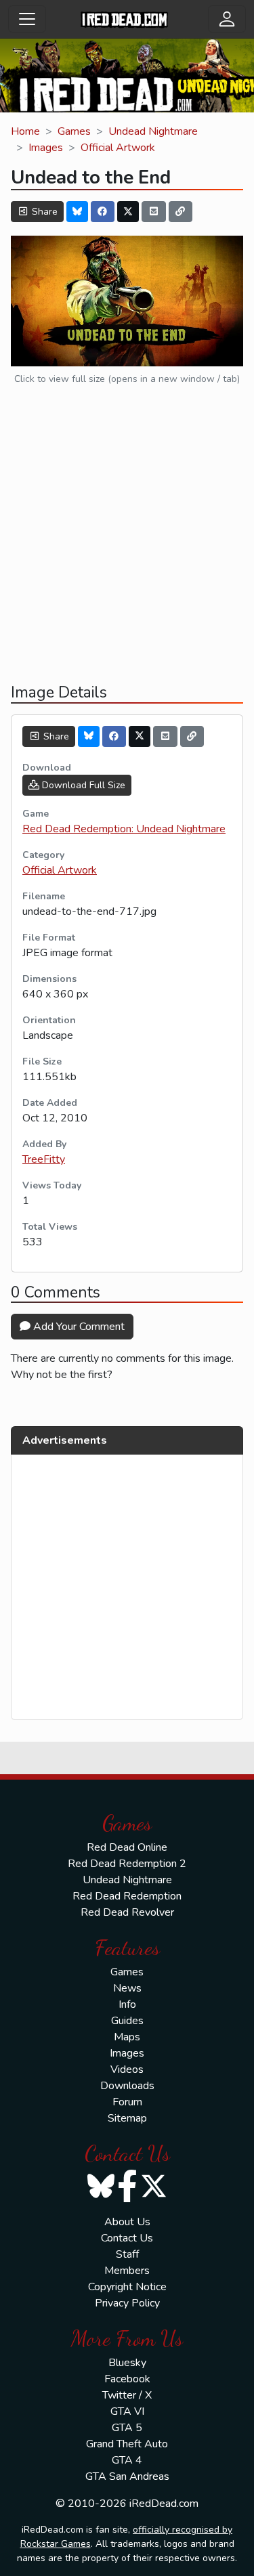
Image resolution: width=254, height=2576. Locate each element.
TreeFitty (44, 1159)
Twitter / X (127, 2395)
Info (127, 2004)
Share (43, 212)
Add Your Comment (78, 1327)
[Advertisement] (127, 545)
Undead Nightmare (153, 131)
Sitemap (127, 2118)
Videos (127, 2069)
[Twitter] (128, 212)
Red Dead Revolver (127, 1912)
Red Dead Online (127, 1847)
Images (46, 148)
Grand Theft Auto (127, 2444)
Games (74, 131)
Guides (127, 2021)
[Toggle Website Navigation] (27, 19)
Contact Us (127, 2238)
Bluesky (127, 2363)
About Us (127, 2222)
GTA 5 (127, 2428)
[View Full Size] (127, 300)
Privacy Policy (127, 2303)
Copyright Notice (127, 2287)
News (127, 1988)
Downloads (127, 2086)
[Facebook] (103, 212)
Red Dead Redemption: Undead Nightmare (124, 829)
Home (25, 131)
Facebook (127, 2379)
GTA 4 (127, 2460)
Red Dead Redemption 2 (127, 1864)
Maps (127, 2037)
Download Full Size (82, 785)
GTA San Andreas (127, 2476)
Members (127, 2271)
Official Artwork (118, 148)
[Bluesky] (77, 212)
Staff (127, 2254)
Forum (127, 2102)
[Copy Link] (181, 212)
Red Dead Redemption (127, 1896)
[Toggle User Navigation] (227, 19)
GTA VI (127, 2411)
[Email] (154, 212)
